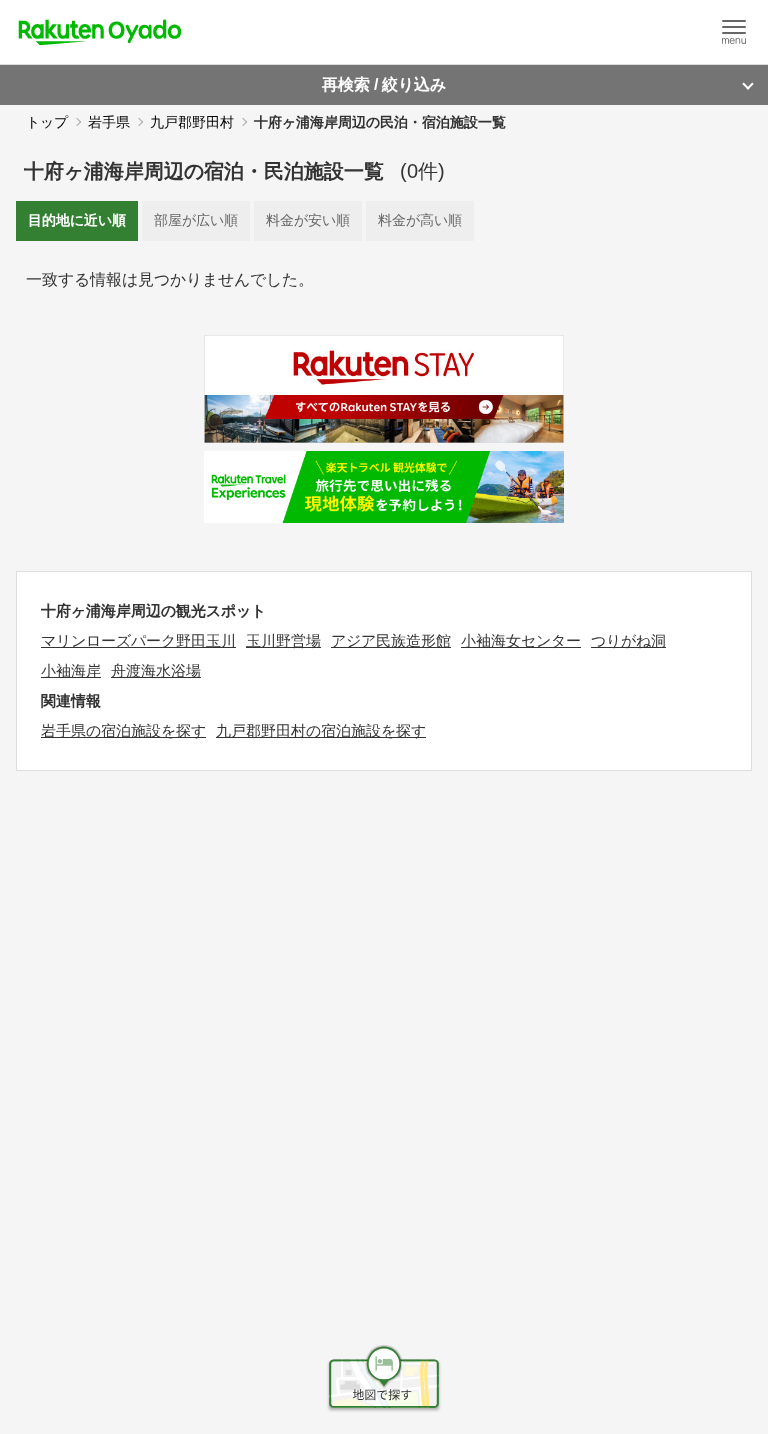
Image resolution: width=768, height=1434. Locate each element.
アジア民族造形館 (391, 640)
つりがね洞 (628, 640)
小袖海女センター (521, 640)
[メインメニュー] (734, 32)
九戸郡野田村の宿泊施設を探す (321, 730)
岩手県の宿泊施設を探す (123, 730)
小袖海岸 (71, 670)
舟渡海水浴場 (156, 670)
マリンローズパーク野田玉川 (138, 640)
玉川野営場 (283, 640)
